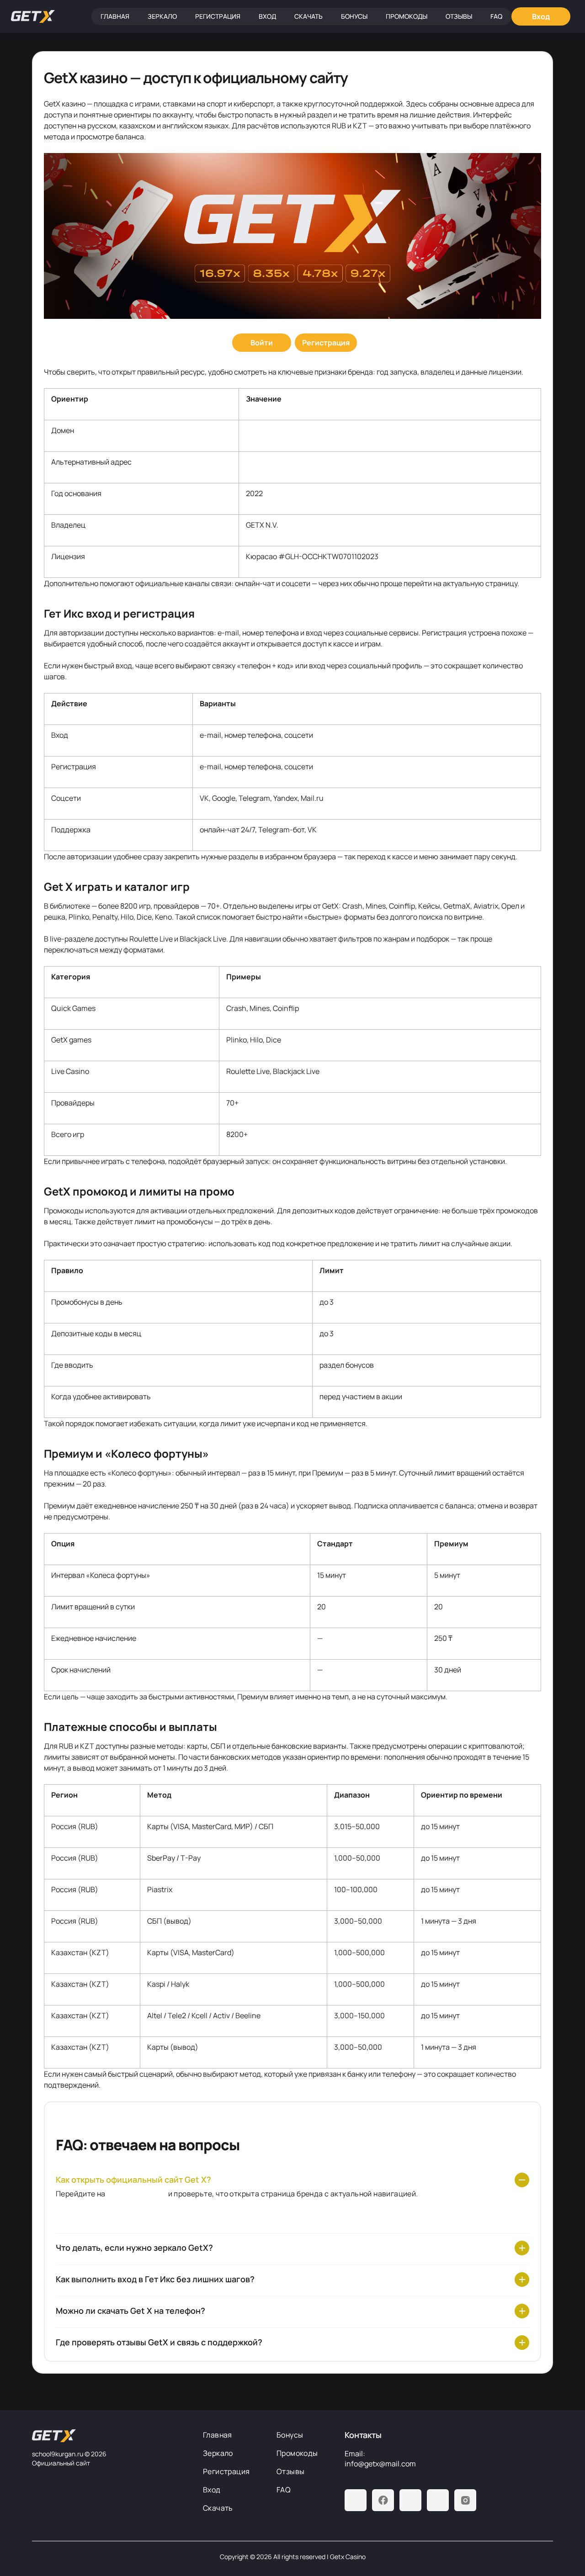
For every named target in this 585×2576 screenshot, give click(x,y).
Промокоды (407, 16)
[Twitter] (438, 2500)
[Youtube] (410, 2500)
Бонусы (354, 16)
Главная (115, 16)
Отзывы (459, 16)
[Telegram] (356, 2500)
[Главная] (33, 16)
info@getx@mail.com (380, 2464)
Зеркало (162, 16)
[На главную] (110, 2436)
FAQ (496, 16)
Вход (267, 16)
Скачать (308, 16)
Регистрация (218, 16)
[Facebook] (383, 2500)
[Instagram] (465, 2500)
